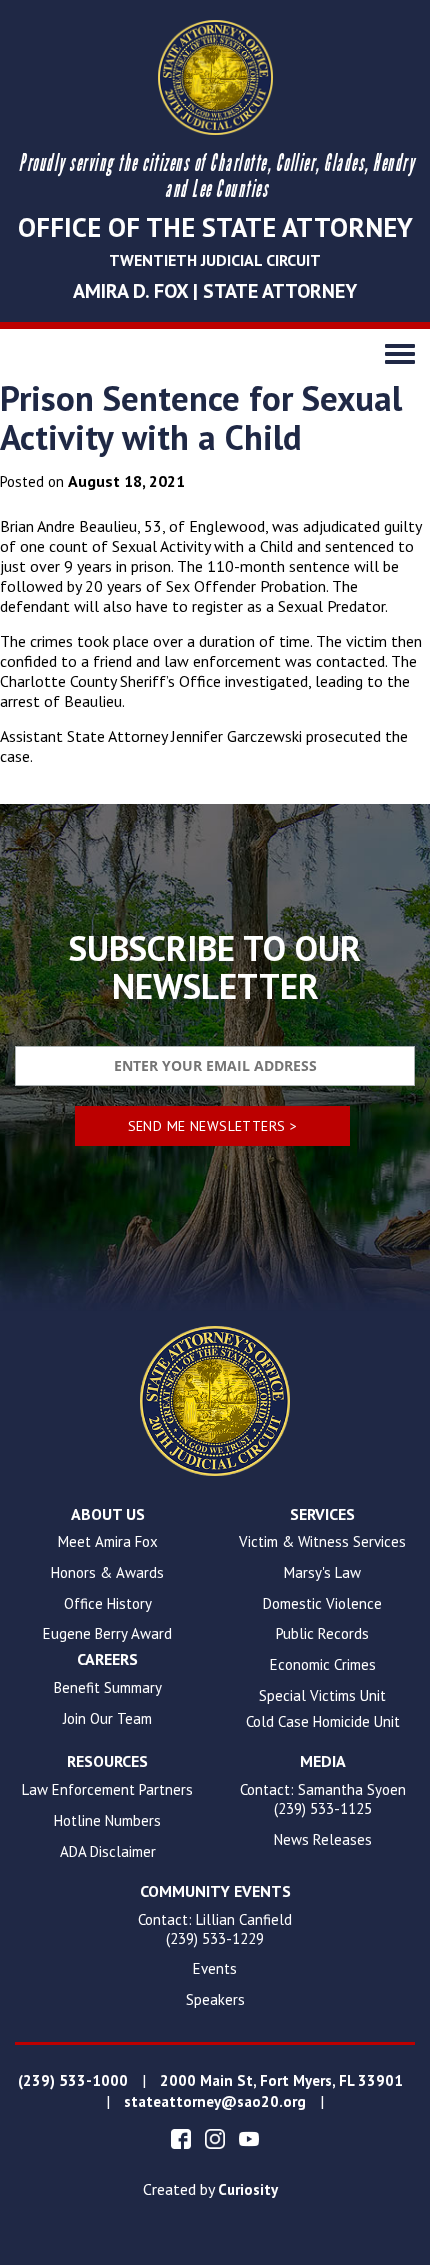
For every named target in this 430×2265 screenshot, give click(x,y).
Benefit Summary (108, 1688)
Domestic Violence (322, 1604)
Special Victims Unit (322, 1696)
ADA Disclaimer (108, 1852)
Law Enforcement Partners (107, 1790)
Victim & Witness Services (322, 1542)
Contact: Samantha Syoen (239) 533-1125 (323, 1799)
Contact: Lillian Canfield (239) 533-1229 (215, 1929)
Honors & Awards (107, 1573)
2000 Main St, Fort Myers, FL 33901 (281, 2081)
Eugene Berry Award (107, 1634)
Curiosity (248, 2190)
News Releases (323, 1840)
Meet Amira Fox (108, 1542)
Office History (108, 1604)
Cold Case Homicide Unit (323, 1722)
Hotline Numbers (107, 1821)
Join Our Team (107, 1719)
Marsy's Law (322, 1573)
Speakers (215, 2000)
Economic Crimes (323, 1665)
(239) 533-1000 (73, 2081)
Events (215, 1969)
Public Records (322, 1634)
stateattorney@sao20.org (215, 2102)
